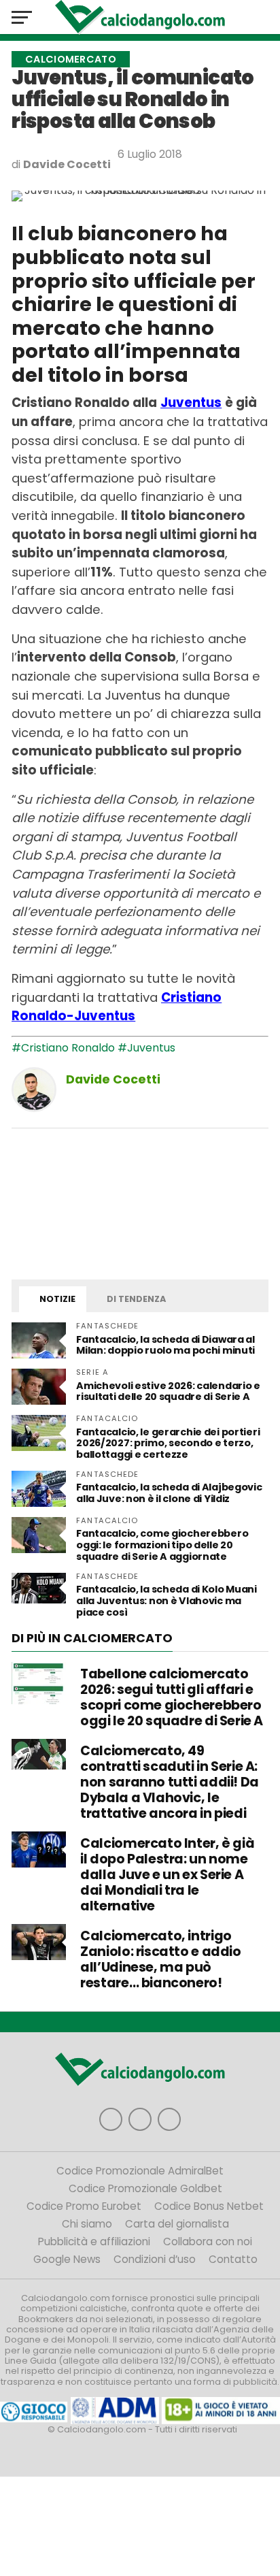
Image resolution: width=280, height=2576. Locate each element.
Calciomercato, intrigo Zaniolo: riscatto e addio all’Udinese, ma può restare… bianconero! (160, 1959)
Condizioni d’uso (155, 2259)
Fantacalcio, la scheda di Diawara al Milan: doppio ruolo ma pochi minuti (165, 1345)
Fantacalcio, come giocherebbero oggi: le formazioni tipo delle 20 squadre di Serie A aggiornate (162, 1545)
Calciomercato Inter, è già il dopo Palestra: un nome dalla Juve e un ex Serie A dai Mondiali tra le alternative (167, 1874)
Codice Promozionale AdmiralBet (140, 2171)
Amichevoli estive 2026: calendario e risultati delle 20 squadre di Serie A (168, 1391)
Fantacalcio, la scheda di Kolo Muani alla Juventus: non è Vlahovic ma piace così (167, 1601)
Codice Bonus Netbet (209, 2206)
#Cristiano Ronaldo (63, 1048)
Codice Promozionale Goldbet (145, 2188)
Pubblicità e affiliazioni (94, 2241)
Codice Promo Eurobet (84, 2206)
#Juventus (146, 1048)
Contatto (233, 2259)
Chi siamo (87, 2224)
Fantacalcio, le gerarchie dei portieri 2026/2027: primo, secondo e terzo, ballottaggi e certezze (168, 1444)
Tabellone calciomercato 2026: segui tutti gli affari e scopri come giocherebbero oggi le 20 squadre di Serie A (172, 1697)
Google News (67, 2259)
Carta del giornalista (177, 2224)
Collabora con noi (208, 2241)
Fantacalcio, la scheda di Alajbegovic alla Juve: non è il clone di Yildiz (169, 1493)
